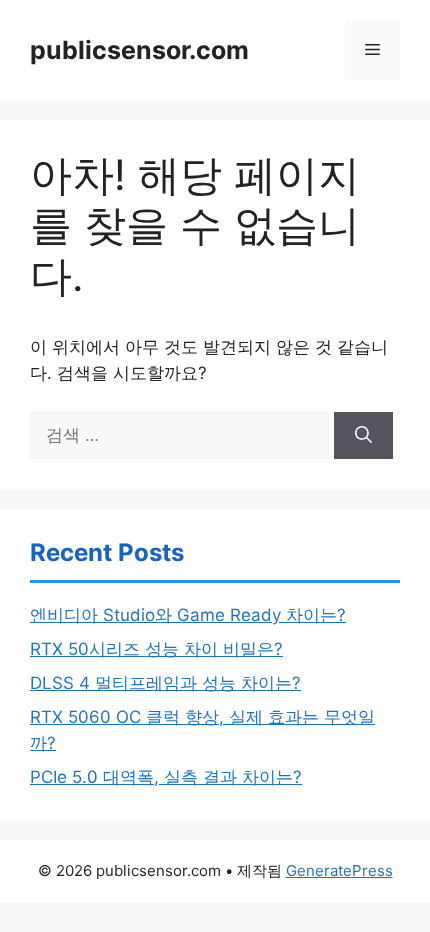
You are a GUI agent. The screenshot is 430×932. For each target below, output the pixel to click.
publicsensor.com (139, 50)
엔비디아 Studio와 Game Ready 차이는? (188, 615)
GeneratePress (339, 870)
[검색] (363, 436)
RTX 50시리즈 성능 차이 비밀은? (156, 649)
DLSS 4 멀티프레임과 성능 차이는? (165, 683)
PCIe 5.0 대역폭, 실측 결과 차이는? (166, 777)
